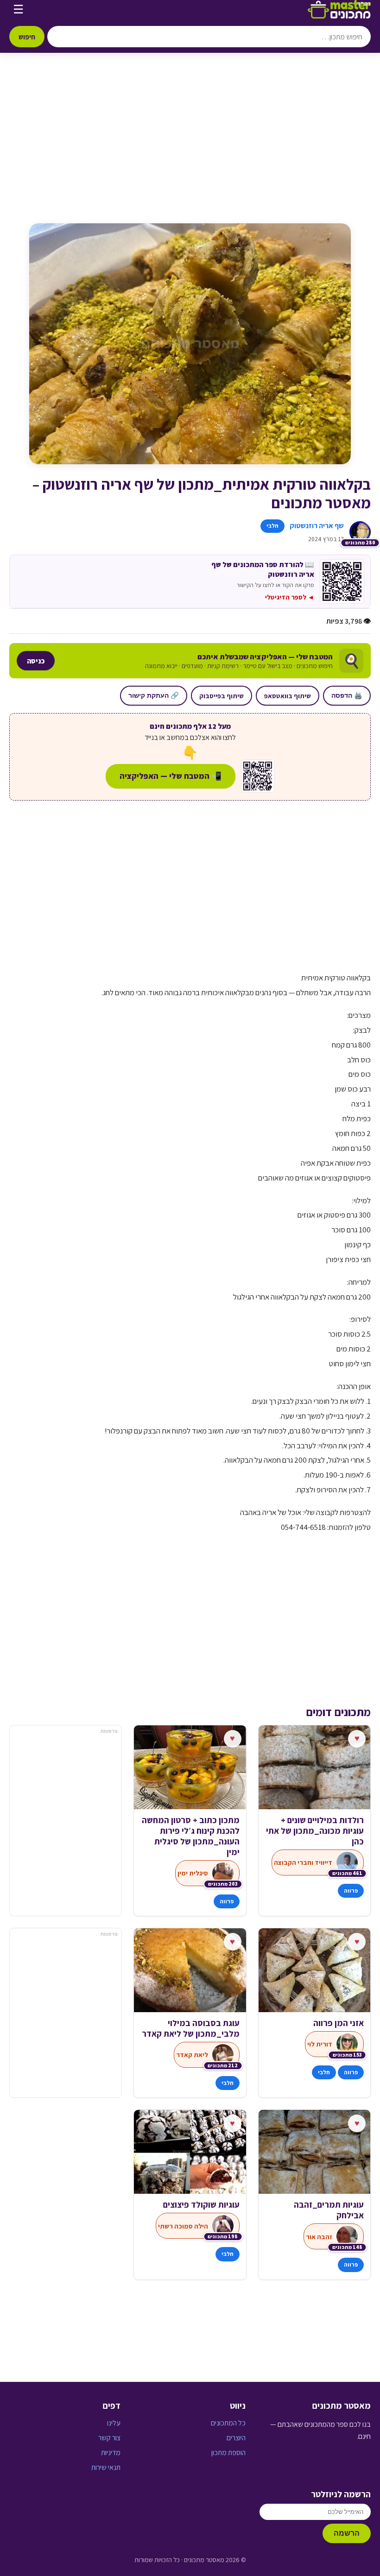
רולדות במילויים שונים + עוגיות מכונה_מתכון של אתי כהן (315, 1831)
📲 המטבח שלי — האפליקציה (171, 776)
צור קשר (109, 2438)
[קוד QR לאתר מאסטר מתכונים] (258, 776)
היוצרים (236, 2438)
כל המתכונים (228, 2423)
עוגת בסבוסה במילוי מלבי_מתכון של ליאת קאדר (190, 2028)
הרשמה (347, 2533)
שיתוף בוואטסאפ (288, 696)
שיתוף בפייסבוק (222, 696)
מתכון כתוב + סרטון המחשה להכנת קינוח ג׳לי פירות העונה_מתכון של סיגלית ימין (190, 1836)
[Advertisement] (190, 147)
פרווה (351, 1891)
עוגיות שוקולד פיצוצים (201, 2205)
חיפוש (27, 37)
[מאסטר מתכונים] (339, 9)
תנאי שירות (106, 2467)
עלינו (114, 2423)
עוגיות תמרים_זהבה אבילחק (329, 2210)
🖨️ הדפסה (347, 695)
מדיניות (111, 2453)
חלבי (272, 526)
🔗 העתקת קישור (154, 695)
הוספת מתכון (228, 2453)
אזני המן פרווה (339, 2023)
